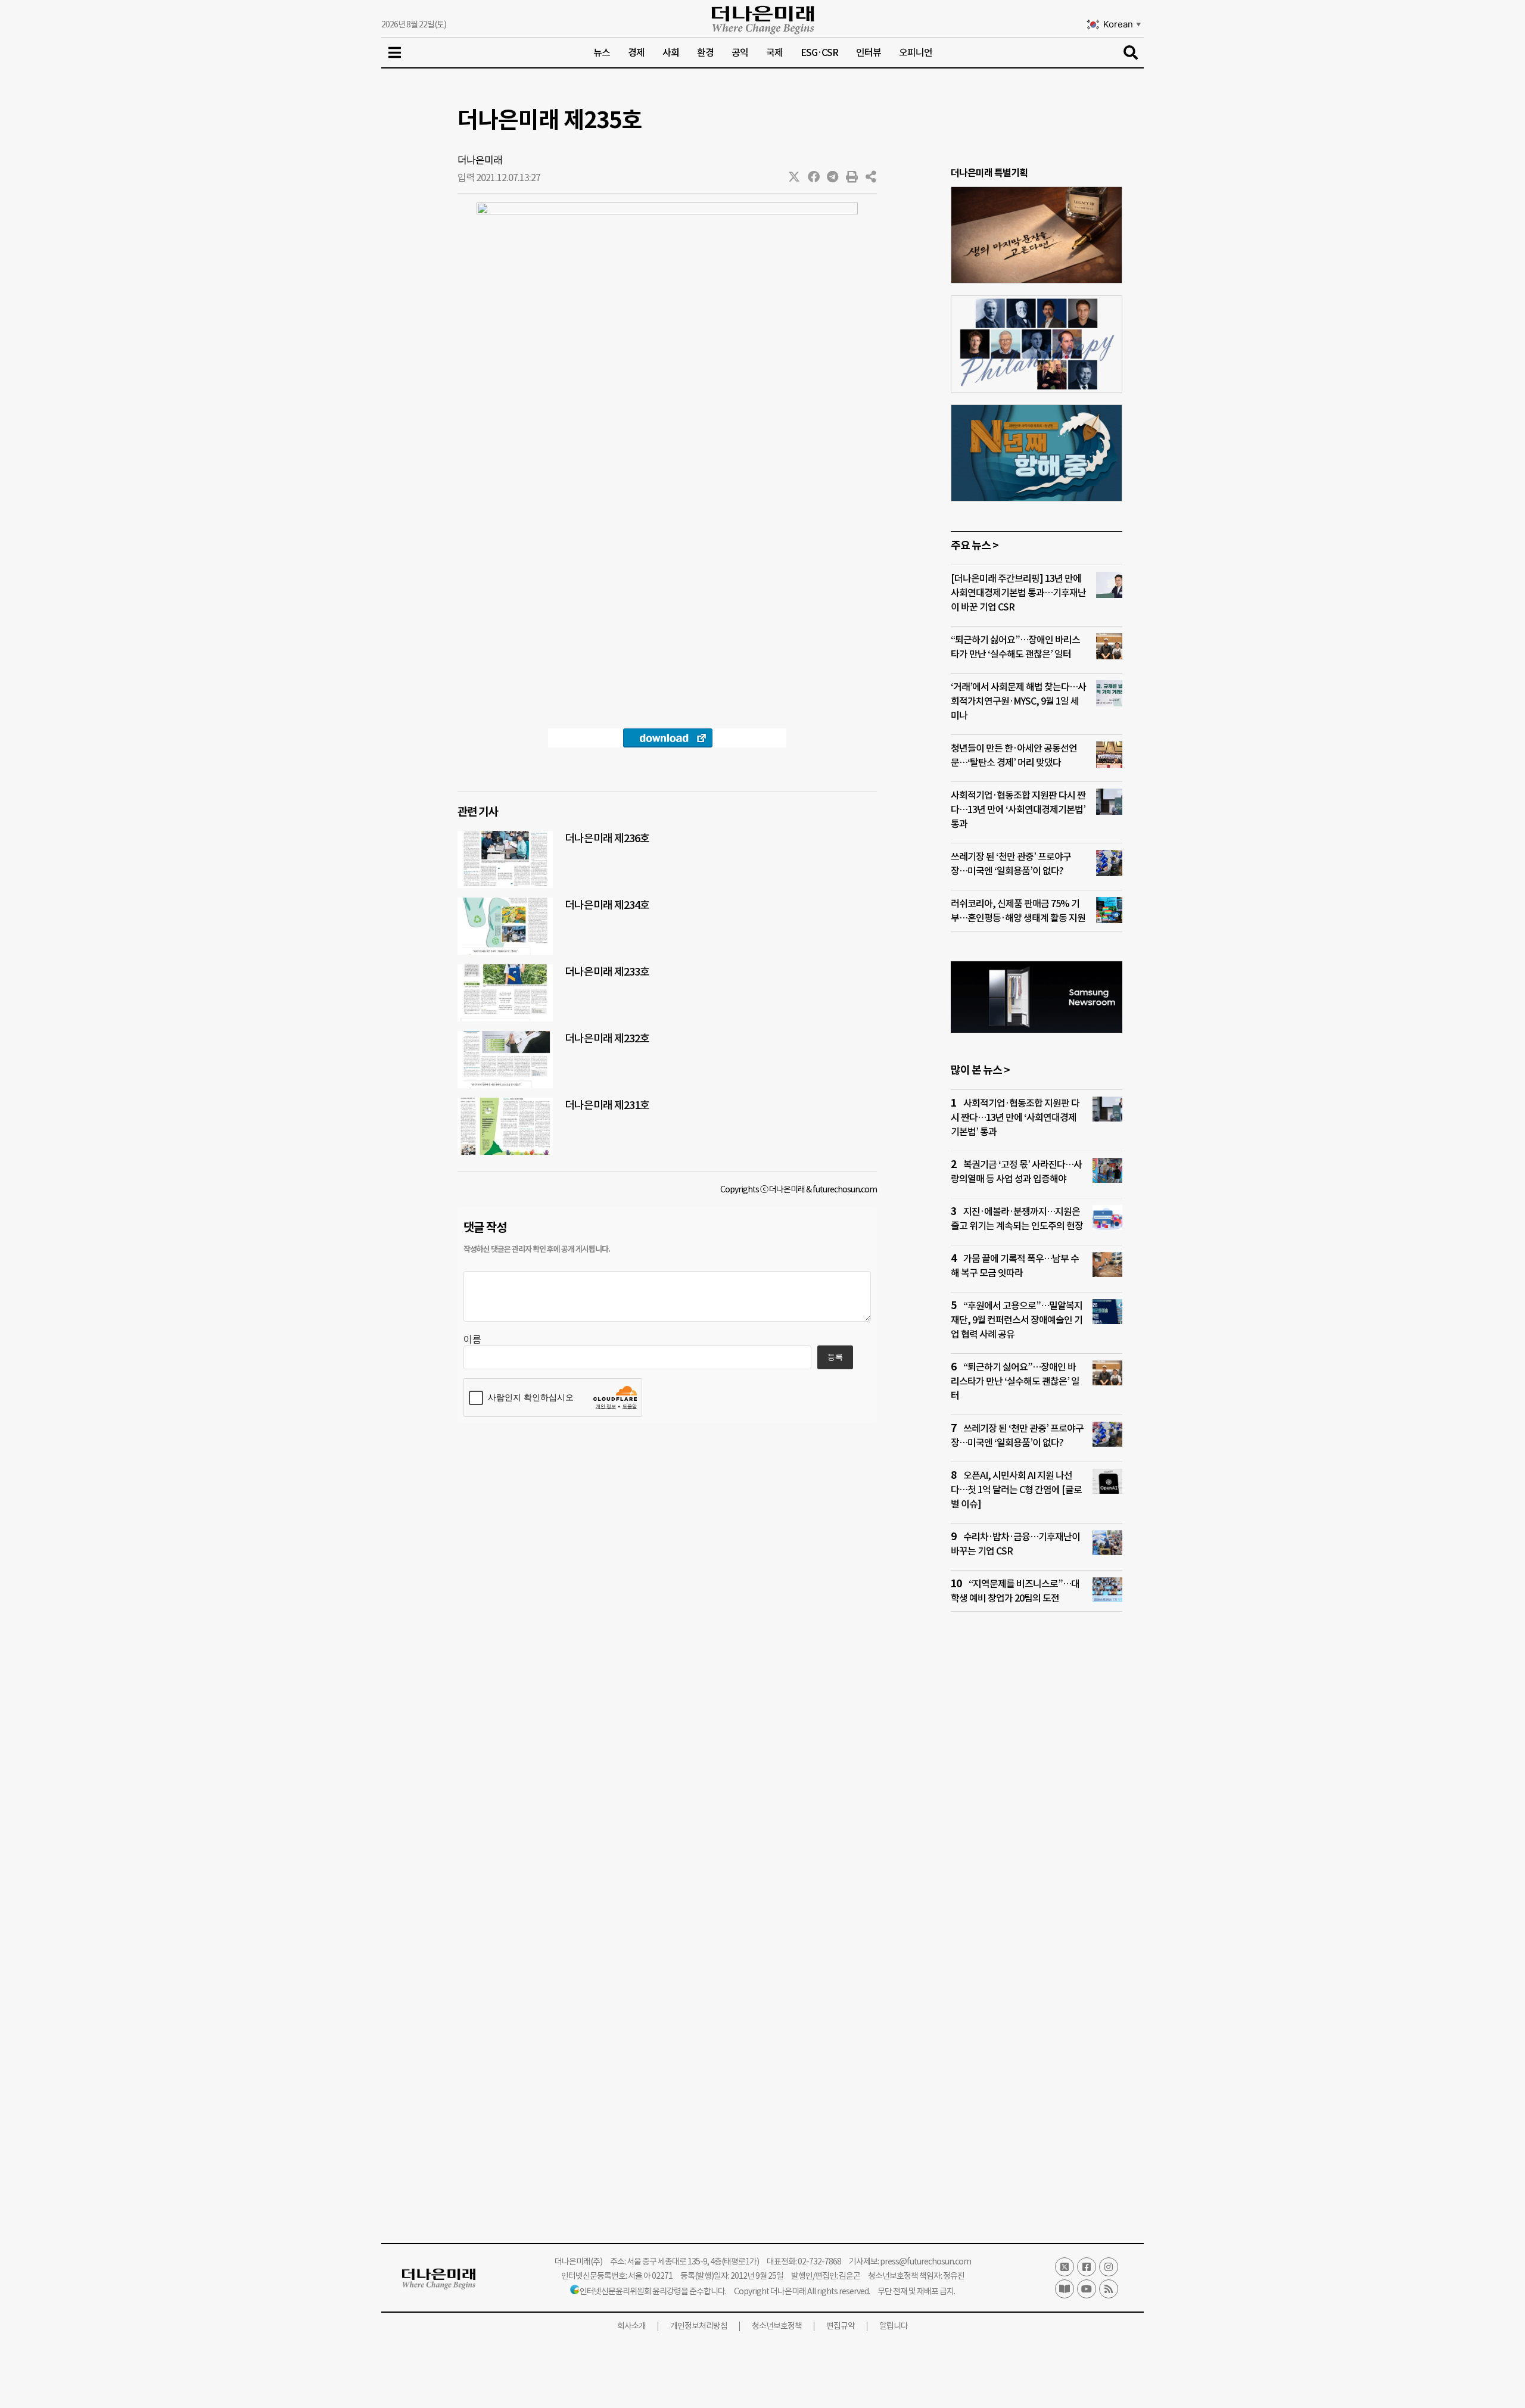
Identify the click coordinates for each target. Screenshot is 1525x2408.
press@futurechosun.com (925, 2261)
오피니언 (916, 52)
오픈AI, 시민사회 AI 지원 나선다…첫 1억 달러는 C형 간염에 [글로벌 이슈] (1016, 1490)
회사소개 (631, 2326)
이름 (472, 1339)
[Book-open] (1065, 2289)
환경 (705, 52)
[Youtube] (1087, 2289)
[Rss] (1109, 2289)
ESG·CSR (819, 52)
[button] (795, 177)
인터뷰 (869, 52)
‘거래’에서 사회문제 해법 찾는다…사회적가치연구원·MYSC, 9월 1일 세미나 (1018, 701)
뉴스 (602, 52)
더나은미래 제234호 (607, 905)
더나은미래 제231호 (607, 1105)
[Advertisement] (1037, 1850)
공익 (740, 52)
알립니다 (894, 2326)
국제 (774, 52)
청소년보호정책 (777, 2326)
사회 (671, 52)
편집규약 (841, 2326)
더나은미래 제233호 (607, 972)
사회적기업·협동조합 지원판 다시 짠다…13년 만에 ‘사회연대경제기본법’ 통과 (1018, 809)
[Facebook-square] (1087, 2267)
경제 (636, 52)
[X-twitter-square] (1065, 2267)
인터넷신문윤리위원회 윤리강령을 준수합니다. (653, 2291)
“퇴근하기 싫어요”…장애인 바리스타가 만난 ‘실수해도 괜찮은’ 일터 (1015, 1381)
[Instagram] (1109, 2267)
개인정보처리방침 (699, 2326)
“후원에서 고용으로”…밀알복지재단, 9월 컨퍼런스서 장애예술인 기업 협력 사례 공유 (1017, 1320)
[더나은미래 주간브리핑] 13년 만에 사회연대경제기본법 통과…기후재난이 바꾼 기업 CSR (1018, 593)
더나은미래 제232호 (607, 1038)
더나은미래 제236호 (607, 838)
